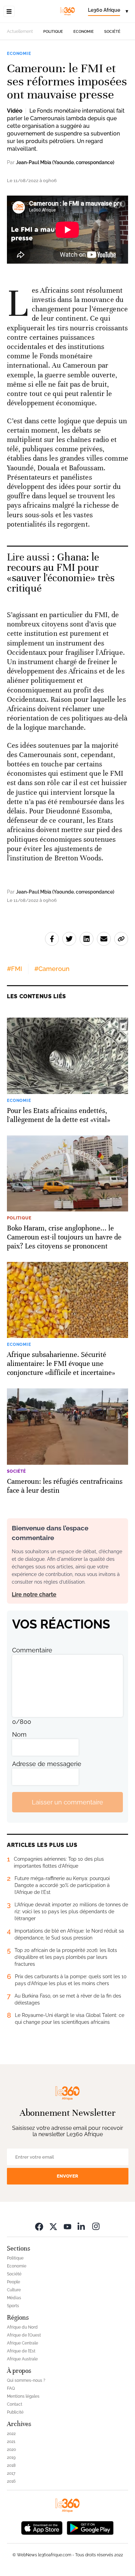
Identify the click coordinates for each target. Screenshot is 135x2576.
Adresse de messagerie (47, 1764)
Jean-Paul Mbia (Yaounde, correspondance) (65, 162)
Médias (14, 2298)
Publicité (15, 2412)
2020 (11, 2450)
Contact (15, 2404)
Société (112, 32)
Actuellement (20, 31)
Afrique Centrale (22, 2343)
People (13, 2282)
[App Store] (42, 2527)
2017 (11, 2473)
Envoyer (67, 2176)
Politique (53, 32)
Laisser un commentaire (67, 1802)
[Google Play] (90, 2527)
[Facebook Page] (39, 2226)
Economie (84, 32)
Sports (13, 2306)
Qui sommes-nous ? (26, 2380)
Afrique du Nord (22, 2327)
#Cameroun (52, 969)
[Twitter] (53, 2226)
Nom (19, 1734)
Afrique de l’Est (21, 2351)
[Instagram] (96, 2226)
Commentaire (32, 1650)
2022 (11, 2434)
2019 (11, 2457)
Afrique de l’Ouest (24, 2335)
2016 (11, 2481)
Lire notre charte (34, 1594)
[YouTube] (67, 2226)
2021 (11, 2442)
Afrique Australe (22, 2359)
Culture (14, 2290)
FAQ (11, 2388)
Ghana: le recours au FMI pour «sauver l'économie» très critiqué (61, 573)
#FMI (15, 969)
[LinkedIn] (82, 2226)
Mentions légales (23, 2396)
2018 (11, 2465)
